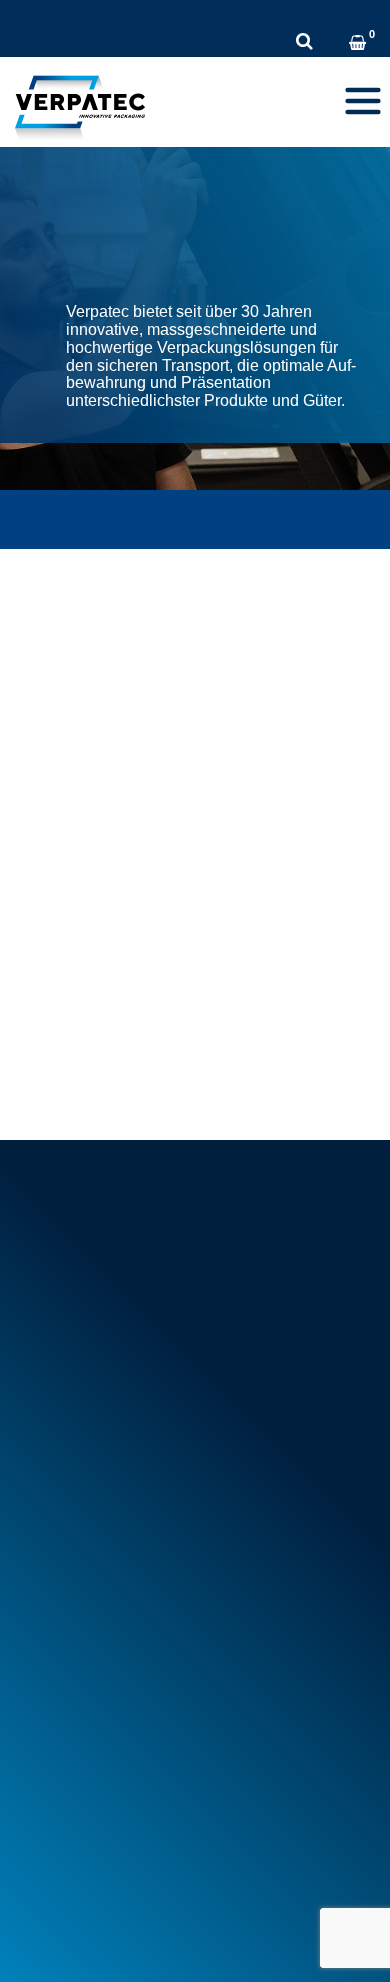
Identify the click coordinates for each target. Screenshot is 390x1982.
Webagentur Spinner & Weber (112, 1940)
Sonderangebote (78, 1497)
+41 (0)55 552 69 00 (105, 15)
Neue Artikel (64, 1474)
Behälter (52, 1596)
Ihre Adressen (70, 1762)
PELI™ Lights (70, 1663)
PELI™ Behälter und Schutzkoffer (135, 1641)
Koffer (44, 1618)
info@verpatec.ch (107, 1284)
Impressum (52, 1909)
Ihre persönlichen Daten (102, 1785)
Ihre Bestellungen (81, 1740)
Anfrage (349, 15)
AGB (41, 1418)
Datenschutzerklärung (190, 1909)
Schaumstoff (66, 1573)
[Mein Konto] (333, 44)
